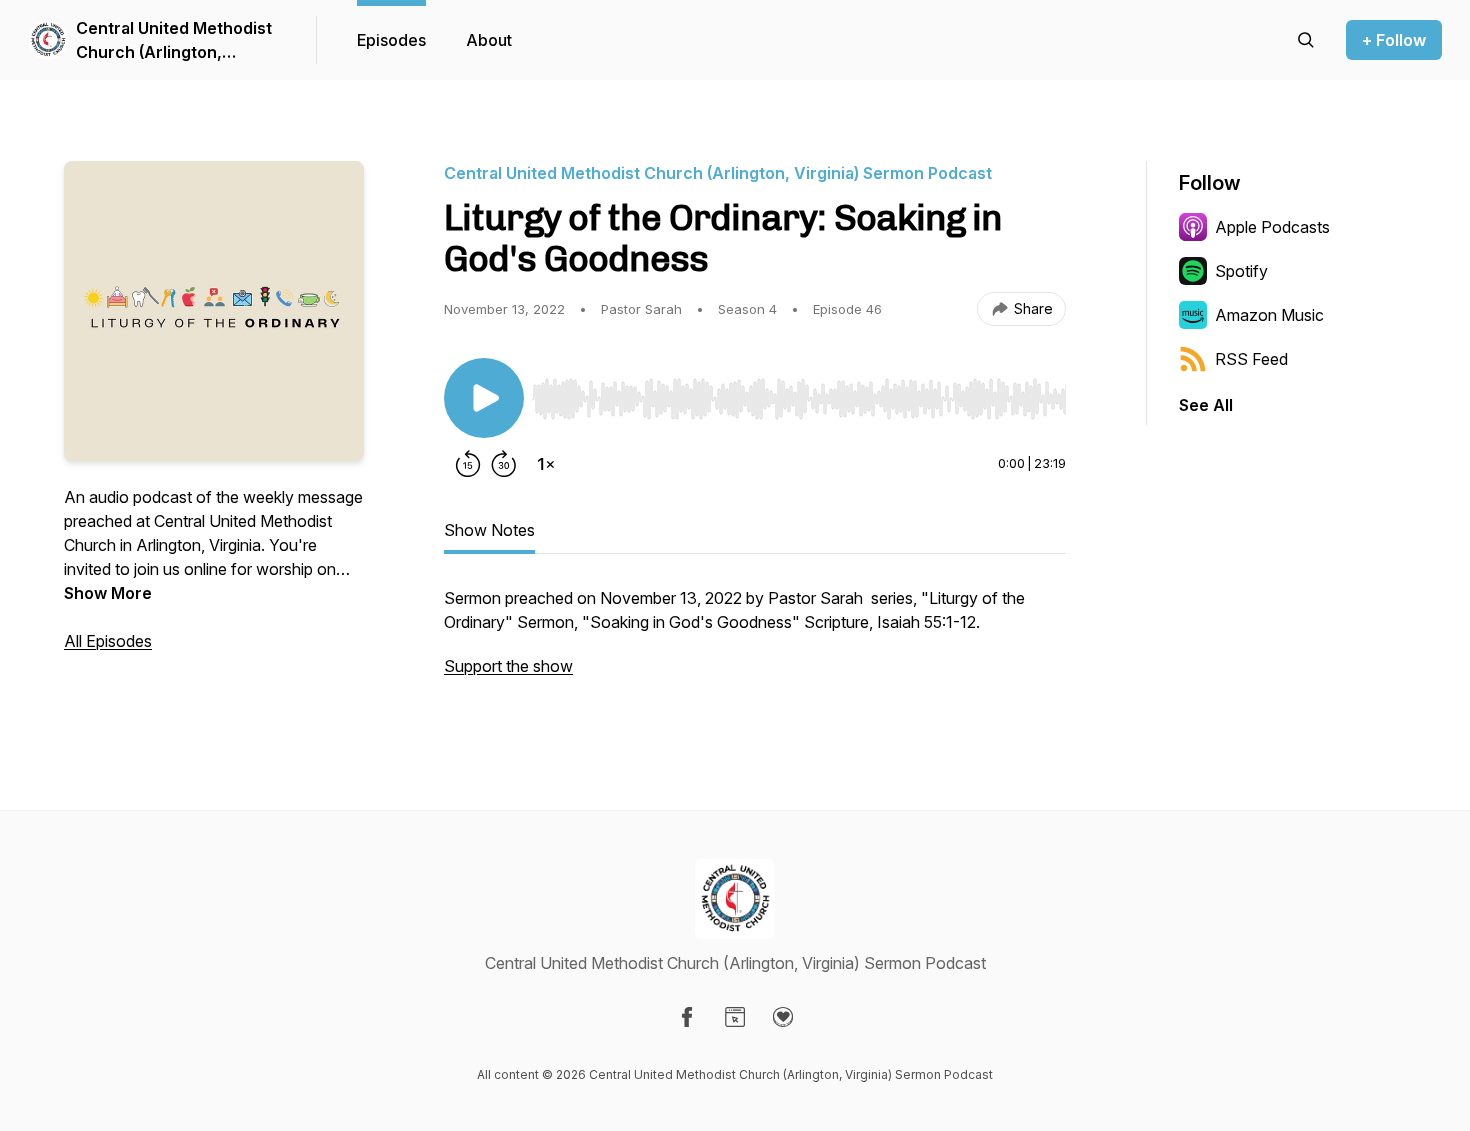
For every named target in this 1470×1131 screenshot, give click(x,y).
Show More (108, 593)
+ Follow (1394, 40)
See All (1206, 405)
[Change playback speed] (546, 464)
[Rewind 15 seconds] (468, 464)
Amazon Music (1269, 315)
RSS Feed (1251, 359)
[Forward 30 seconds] (504, 464)
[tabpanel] (755, 642)
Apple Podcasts (1272, 227)
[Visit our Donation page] (783, 1017)
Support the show (508, 666)
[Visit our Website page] (735, 1017)
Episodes (391, 40)
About (489, 40)
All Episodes (108, 641)
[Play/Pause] (484, 398)
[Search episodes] (1306, 40)
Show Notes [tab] (489, 530)
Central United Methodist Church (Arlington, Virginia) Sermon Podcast (175, 41)
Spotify (1241, 271)
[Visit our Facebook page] (687, 1017)
